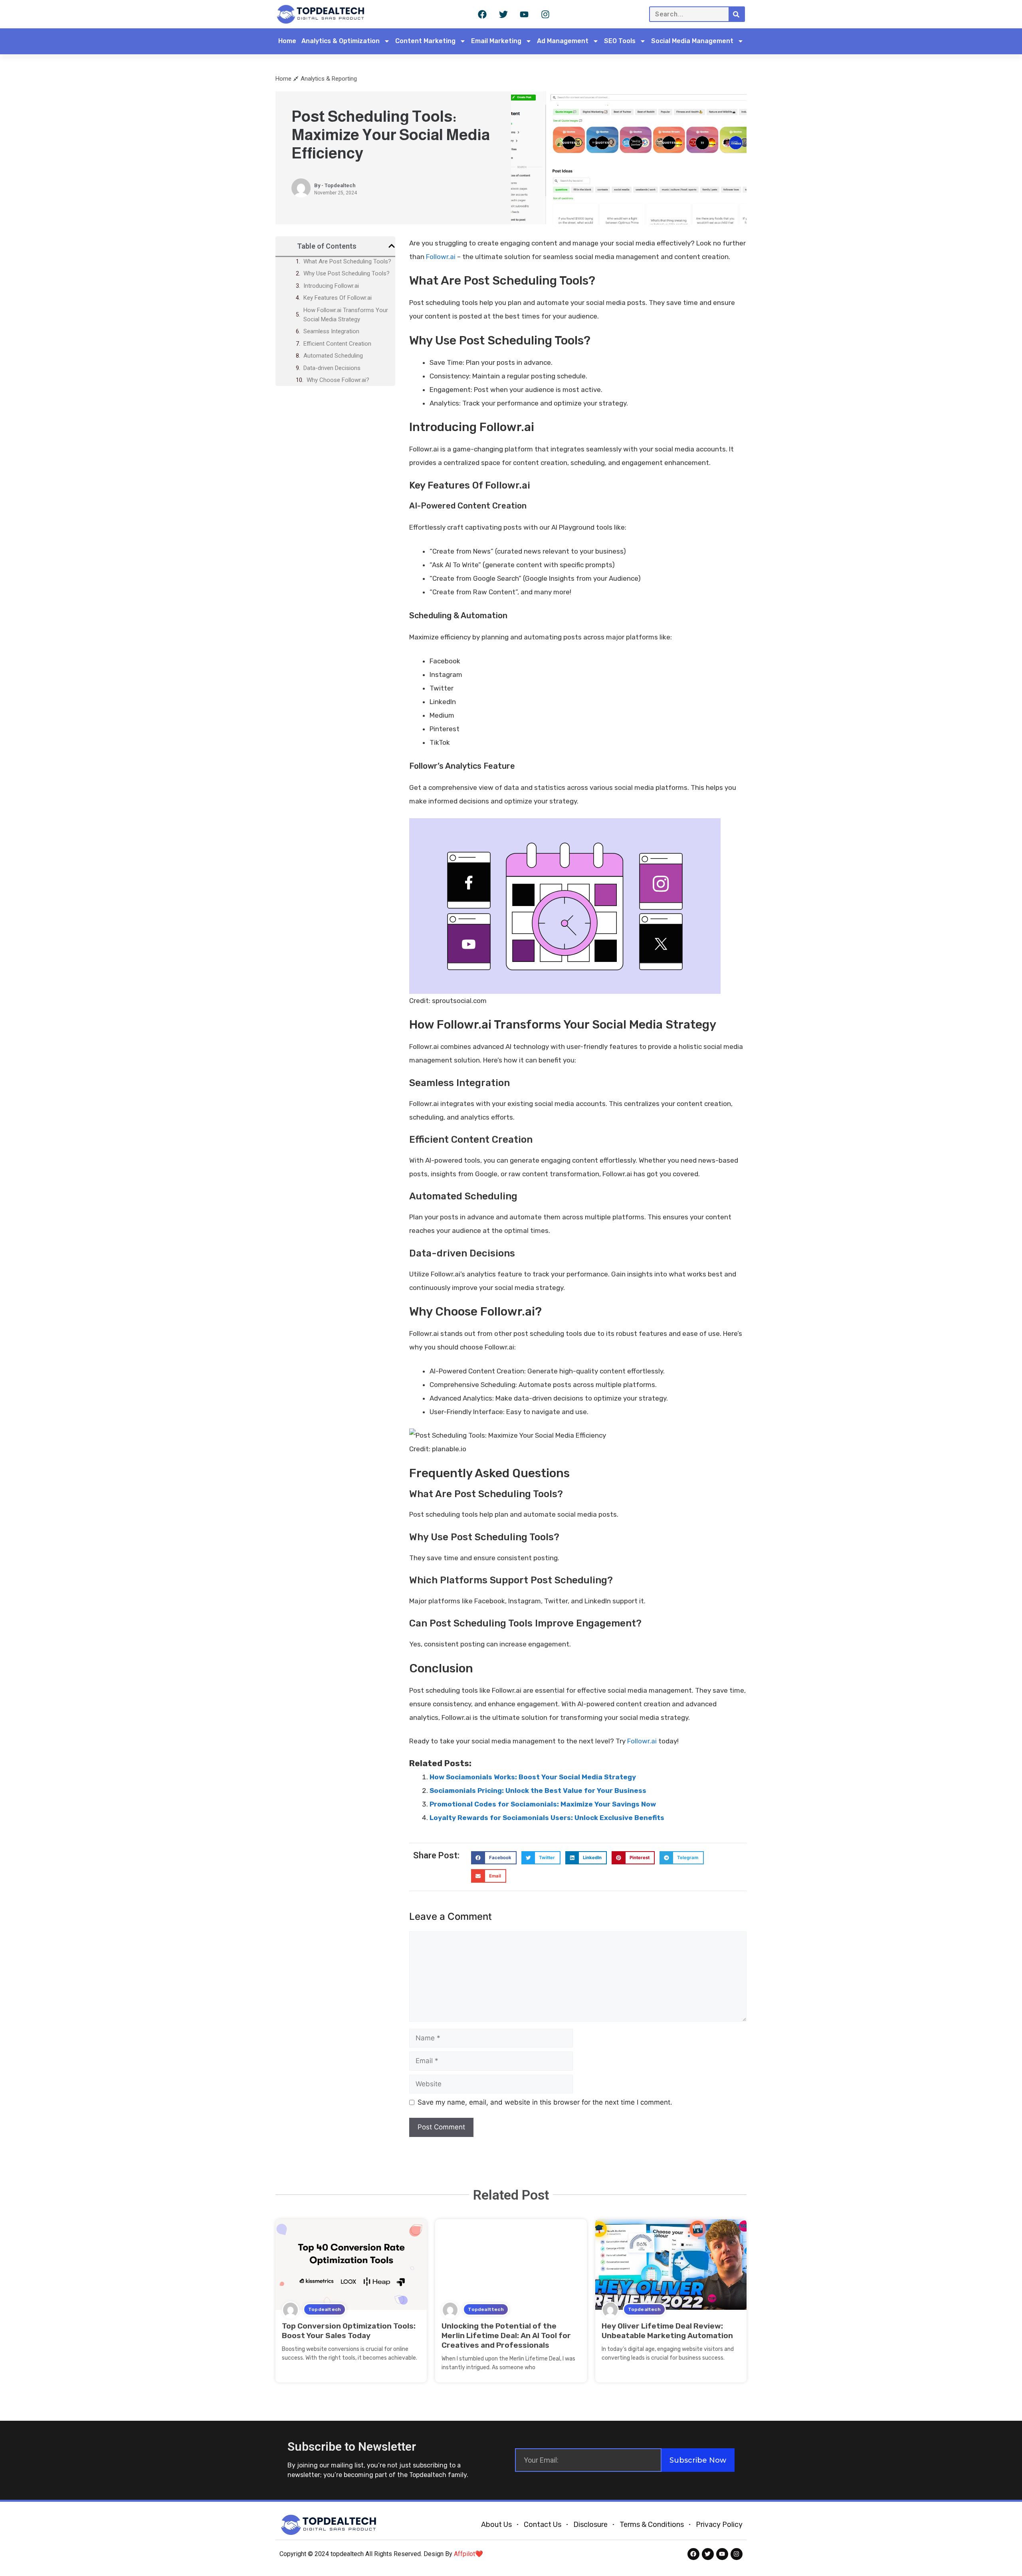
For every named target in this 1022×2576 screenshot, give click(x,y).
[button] (392, 246)
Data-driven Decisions (332, 368)
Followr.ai (441, 257)
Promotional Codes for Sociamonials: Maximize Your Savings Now (543, 1804)
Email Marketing (496, 41)
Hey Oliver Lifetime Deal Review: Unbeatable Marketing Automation (667, 2331)
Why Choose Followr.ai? (338, 380)
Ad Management (563, 41)
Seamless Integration (331, 331)
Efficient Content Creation (337, 344)
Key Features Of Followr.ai (338, 298)
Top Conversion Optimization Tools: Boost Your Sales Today (349, 2331)
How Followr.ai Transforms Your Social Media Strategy (346, 315)
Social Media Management (692, 41)
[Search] (736, 14)
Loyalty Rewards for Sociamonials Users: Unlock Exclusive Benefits (547, 1818)
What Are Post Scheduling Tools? (347, 261)
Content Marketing (425, 41)
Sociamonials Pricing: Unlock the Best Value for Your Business (538, 1791)
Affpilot (464, 2554)
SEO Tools (620, 41)
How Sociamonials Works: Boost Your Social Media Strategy (533, 1777)
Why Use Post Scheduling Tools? (347, 273)
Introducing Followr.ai (331, 286)
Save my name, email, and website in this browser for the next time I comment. (545, 2102)
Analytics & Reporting (329, 79)
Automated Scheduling (333, 356)
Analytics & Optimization (341, 41)
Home (287, 41)
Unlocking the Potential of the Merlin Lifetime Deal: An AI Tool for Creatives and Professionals (506, 2336)
